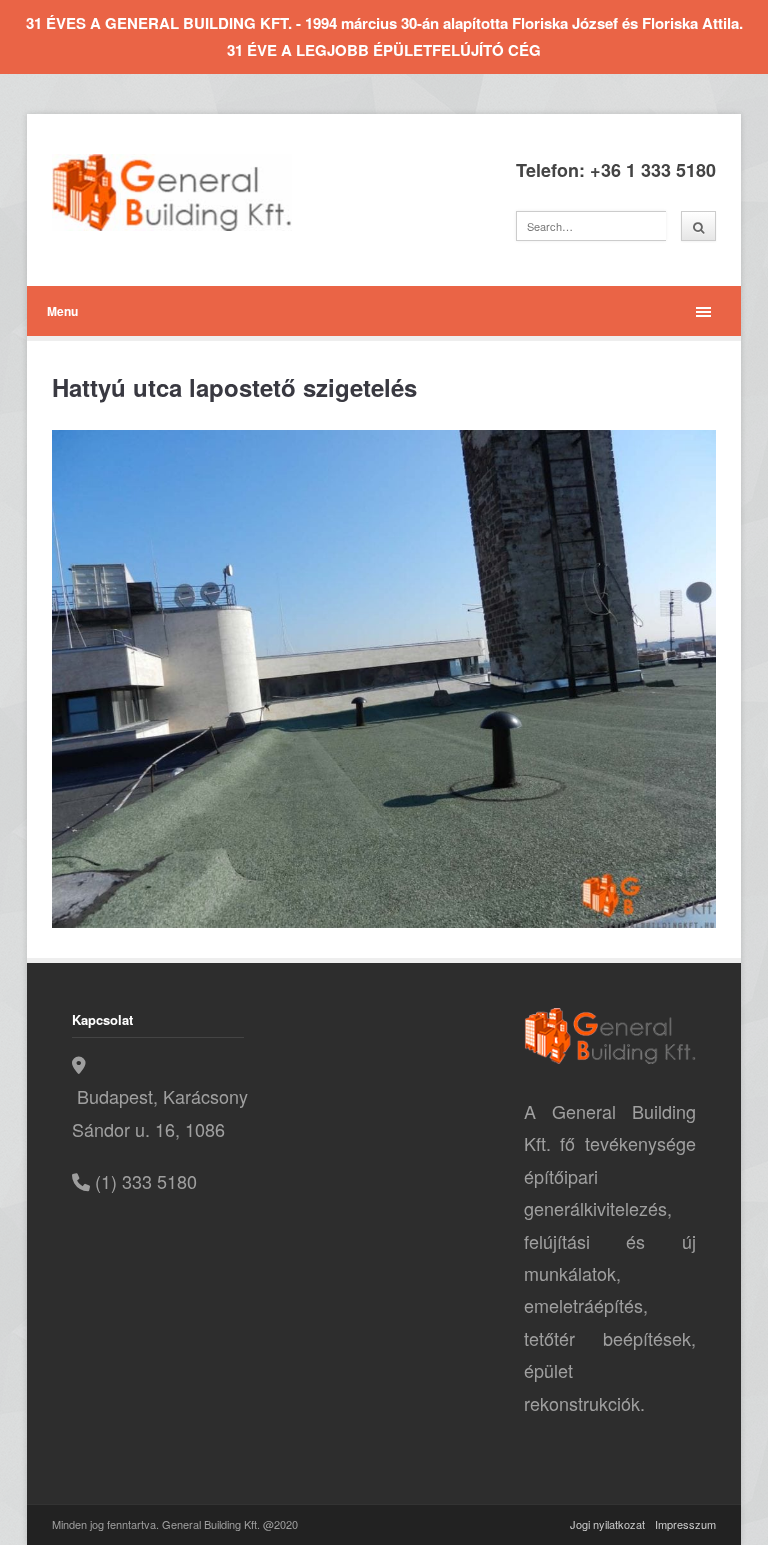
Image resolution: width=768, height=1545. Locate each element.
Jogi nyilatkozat (607, 1524)
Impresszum (685, 1524)
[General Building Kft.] (202, 192)
